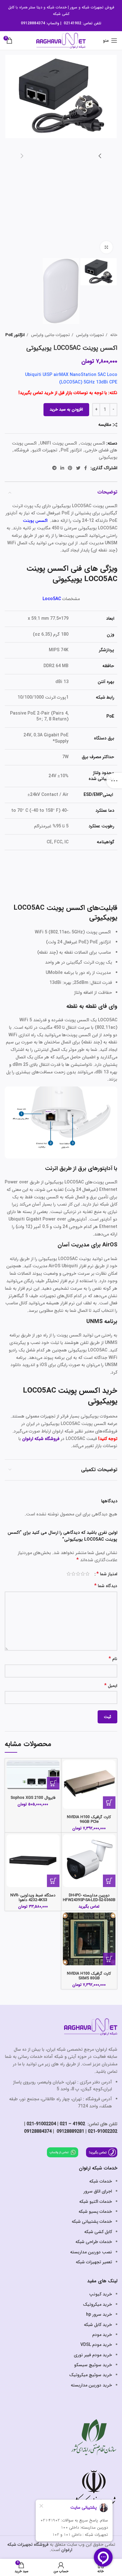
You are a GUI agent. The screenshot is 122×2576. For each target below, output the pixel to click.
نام (113, 1659)
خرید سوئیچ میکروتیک (91, 2375)
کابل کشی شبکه (98, 2232)
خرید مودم (102, 2335)
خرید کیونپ (101, 2294)
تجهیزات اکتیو (45, 450)
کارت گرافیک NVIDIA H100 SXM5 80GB (89, 1976)
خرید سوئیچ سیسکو (93, 2365)
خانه (113, 335)
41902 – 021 (72, 2124)
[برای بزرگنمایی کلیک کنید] (106, 247)
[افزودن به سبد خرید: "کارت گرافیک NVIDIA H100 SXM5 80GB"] (109, 1959)
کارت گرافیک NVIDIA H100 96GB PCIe (89, 1820)
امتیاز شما (107, 1574)
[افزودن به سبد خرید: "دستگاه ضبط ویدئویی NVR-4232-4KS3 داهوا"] (53, 1881)
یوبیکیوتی (108, 457)
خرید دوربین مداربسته (91, 2385)
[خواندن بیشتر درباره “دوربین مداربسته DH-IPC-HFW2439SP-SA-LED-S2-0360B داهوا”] (109, 1881)
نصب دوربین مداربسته (91, 2252)
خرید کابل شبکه (98, 2325)
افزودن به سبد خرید (66, 409)
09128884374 (33, 23)
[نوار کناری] (114, 781)
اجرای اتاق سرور (98, 2191)
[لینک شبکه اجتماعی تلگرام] (54, 468)
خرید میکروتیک (97, 2304)
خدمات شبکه (57, 7)
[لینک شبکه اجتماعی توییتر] (78, 468)
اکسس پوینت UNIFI (58, 443)
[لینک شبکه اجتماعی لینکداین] (62, 468)
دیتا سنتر (36, 7)
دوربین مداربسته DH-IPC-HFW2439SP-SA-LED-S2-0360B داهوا (89, 1900)
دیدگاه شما (106, 1586)
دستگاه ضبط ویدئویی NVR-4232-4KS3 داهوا (33, 1898)
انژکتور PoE (15, 335)
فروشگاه (21, 450)
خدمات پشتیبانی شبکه (92, 2222)
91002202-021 (103, 2131)
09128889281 (70, 2131)
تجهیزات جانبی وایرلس (50, 335)
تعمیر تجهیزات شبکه (94, 2262)
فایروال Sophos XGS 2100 (33, 1798)
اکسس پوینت (93, 443)
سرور (74, 7)
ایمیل (111, 1686)
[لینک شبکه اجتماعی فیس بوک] (86, 468)
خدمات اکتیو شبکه (96, 2202)
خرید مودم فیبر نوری (93, 2355)
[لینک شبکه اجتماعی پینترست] (70, 468)
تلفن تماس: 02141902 (83, 23)
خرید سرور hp (99, 2314)
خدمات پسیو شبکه (95, 2212)
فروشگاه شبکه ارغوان (41, 1439)
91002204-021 (41, 2124)
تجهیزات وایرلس (89, 335)
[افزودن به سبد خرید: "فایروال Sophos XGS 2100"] (53, 1783)
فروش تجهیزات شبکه (98, 7)
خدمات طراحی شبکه (94, 2242)
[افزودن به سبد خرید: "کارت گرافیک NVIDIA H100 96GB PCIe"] (109, 1803)
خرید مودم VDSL (96, 2345)
